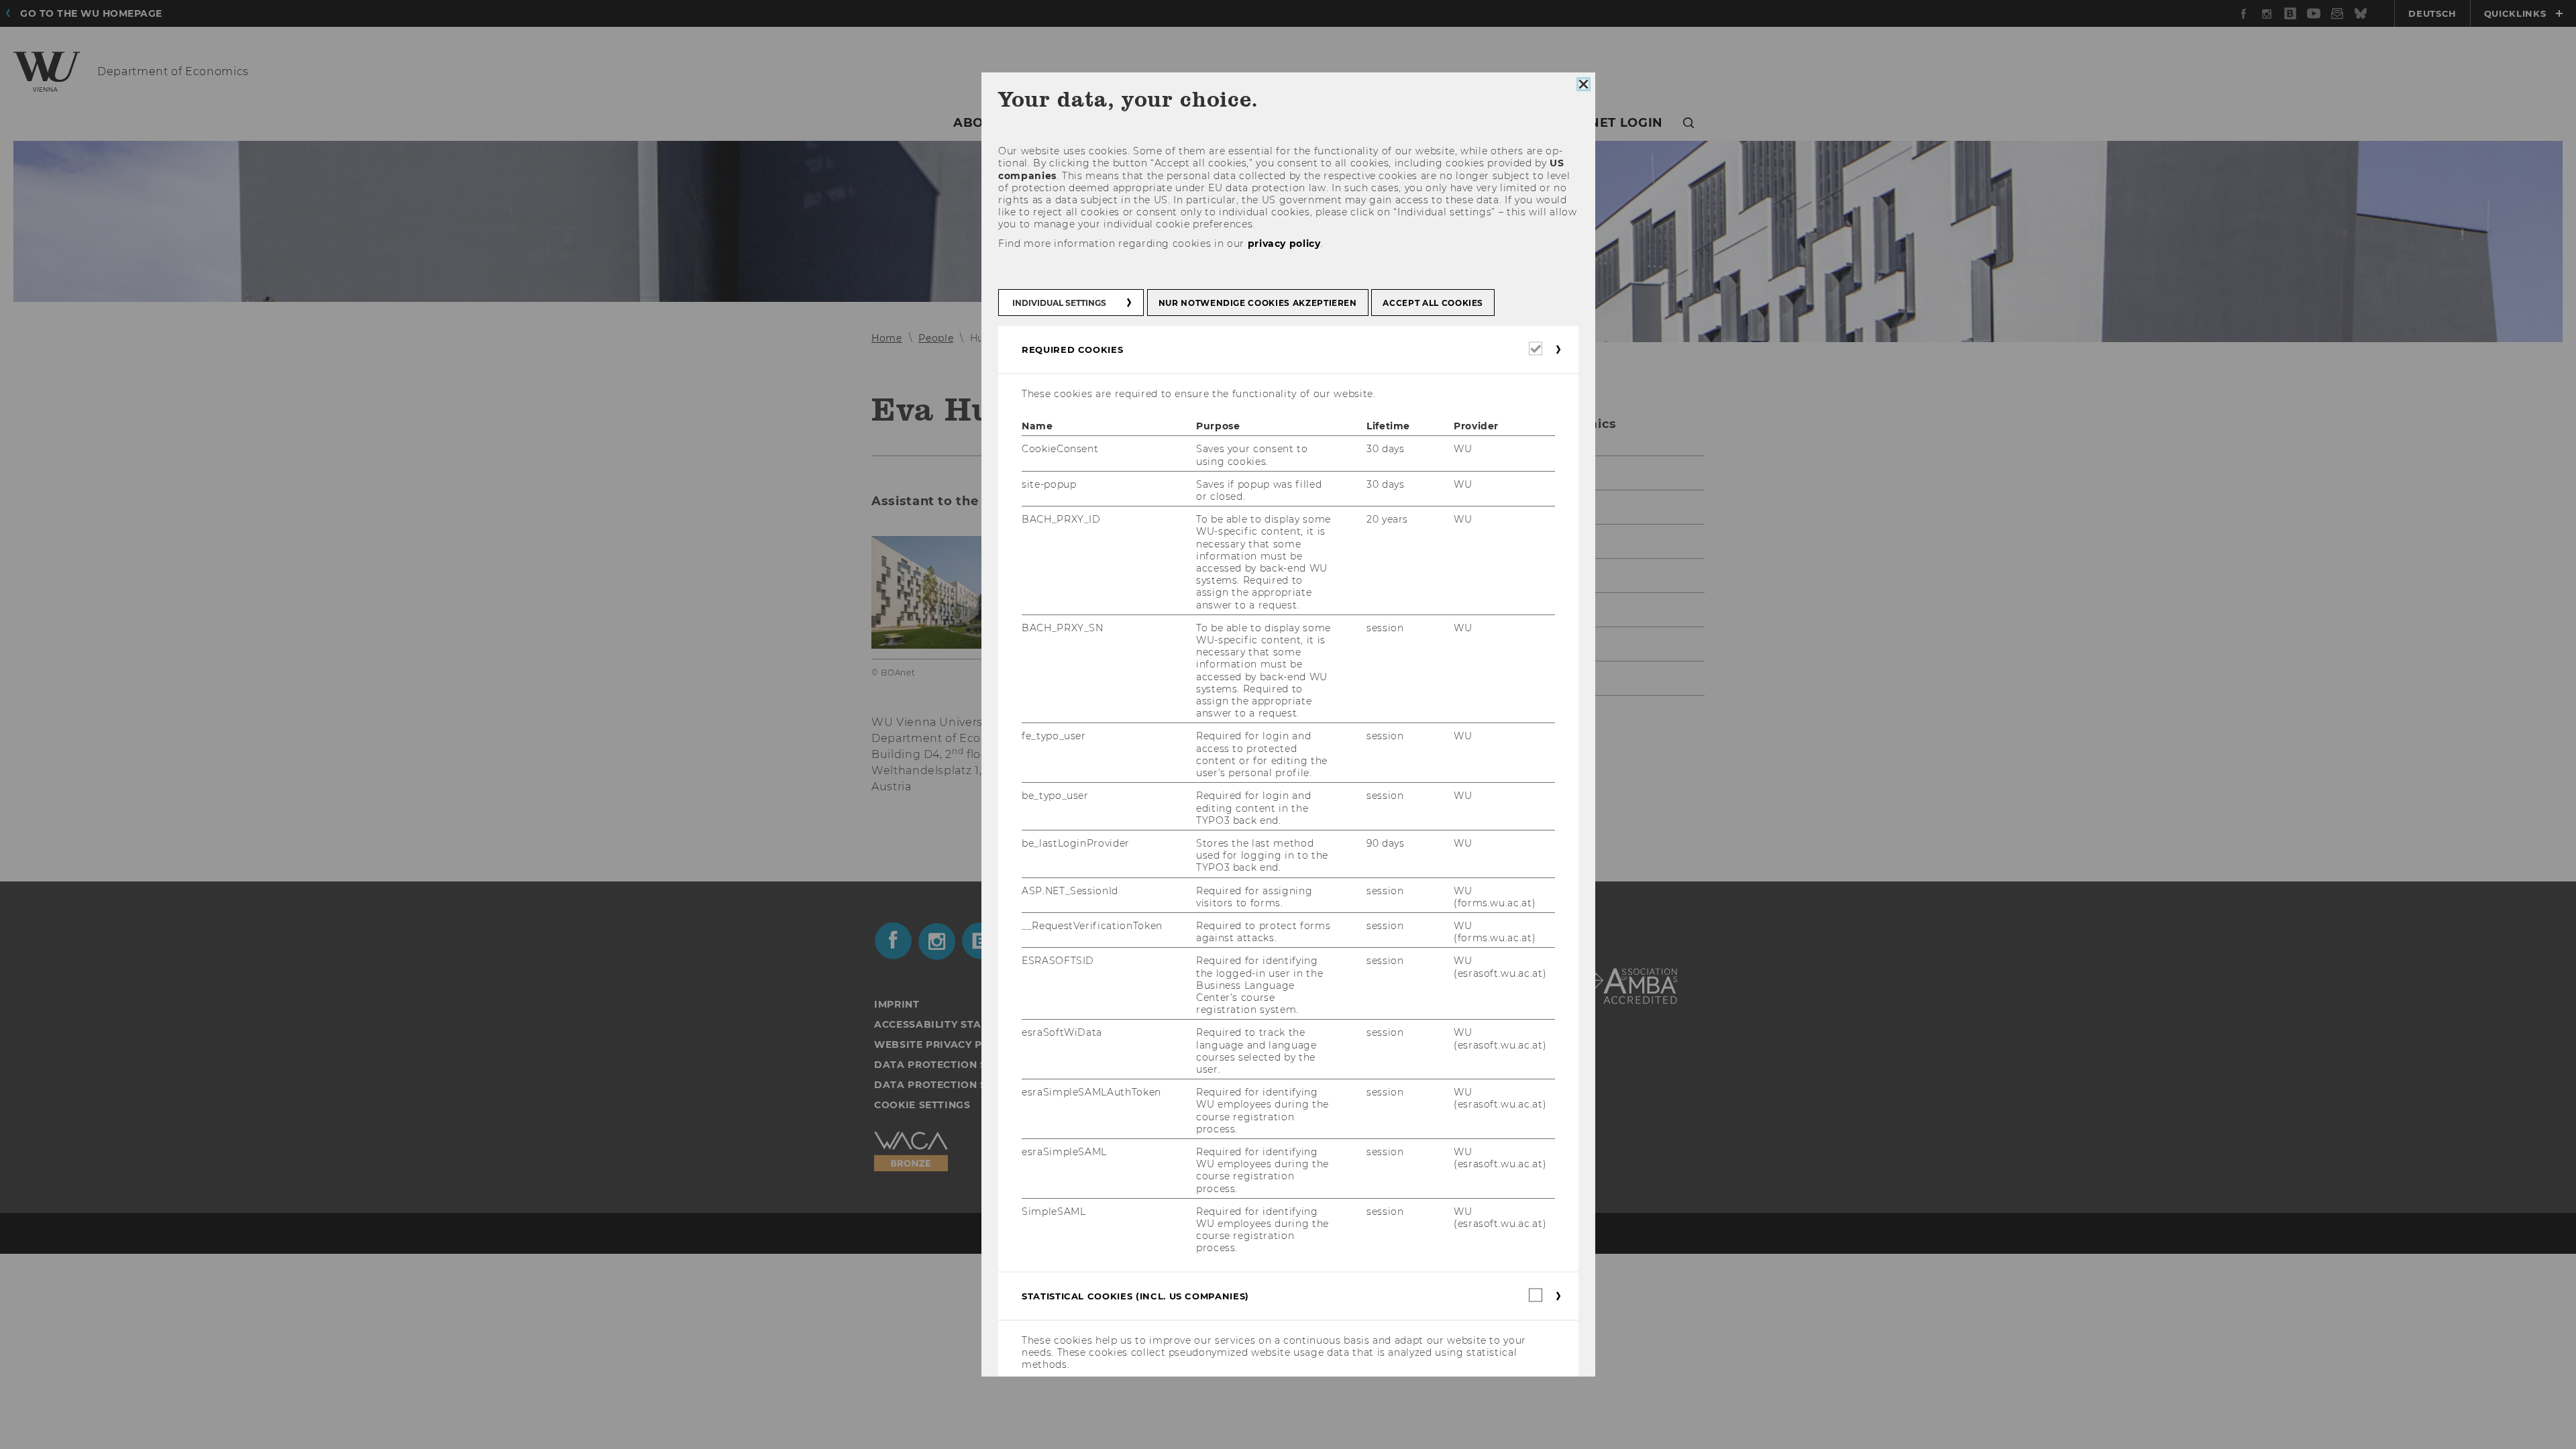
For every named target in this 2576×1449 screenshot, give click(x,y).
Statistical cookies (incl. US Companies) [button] (1135, 1296)
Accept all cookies (1433, 303)
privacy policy (1284, 244)
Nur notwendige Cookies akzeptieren (1257, 303)
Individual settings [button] (1059, 303)
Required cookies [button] (1072, 350)
